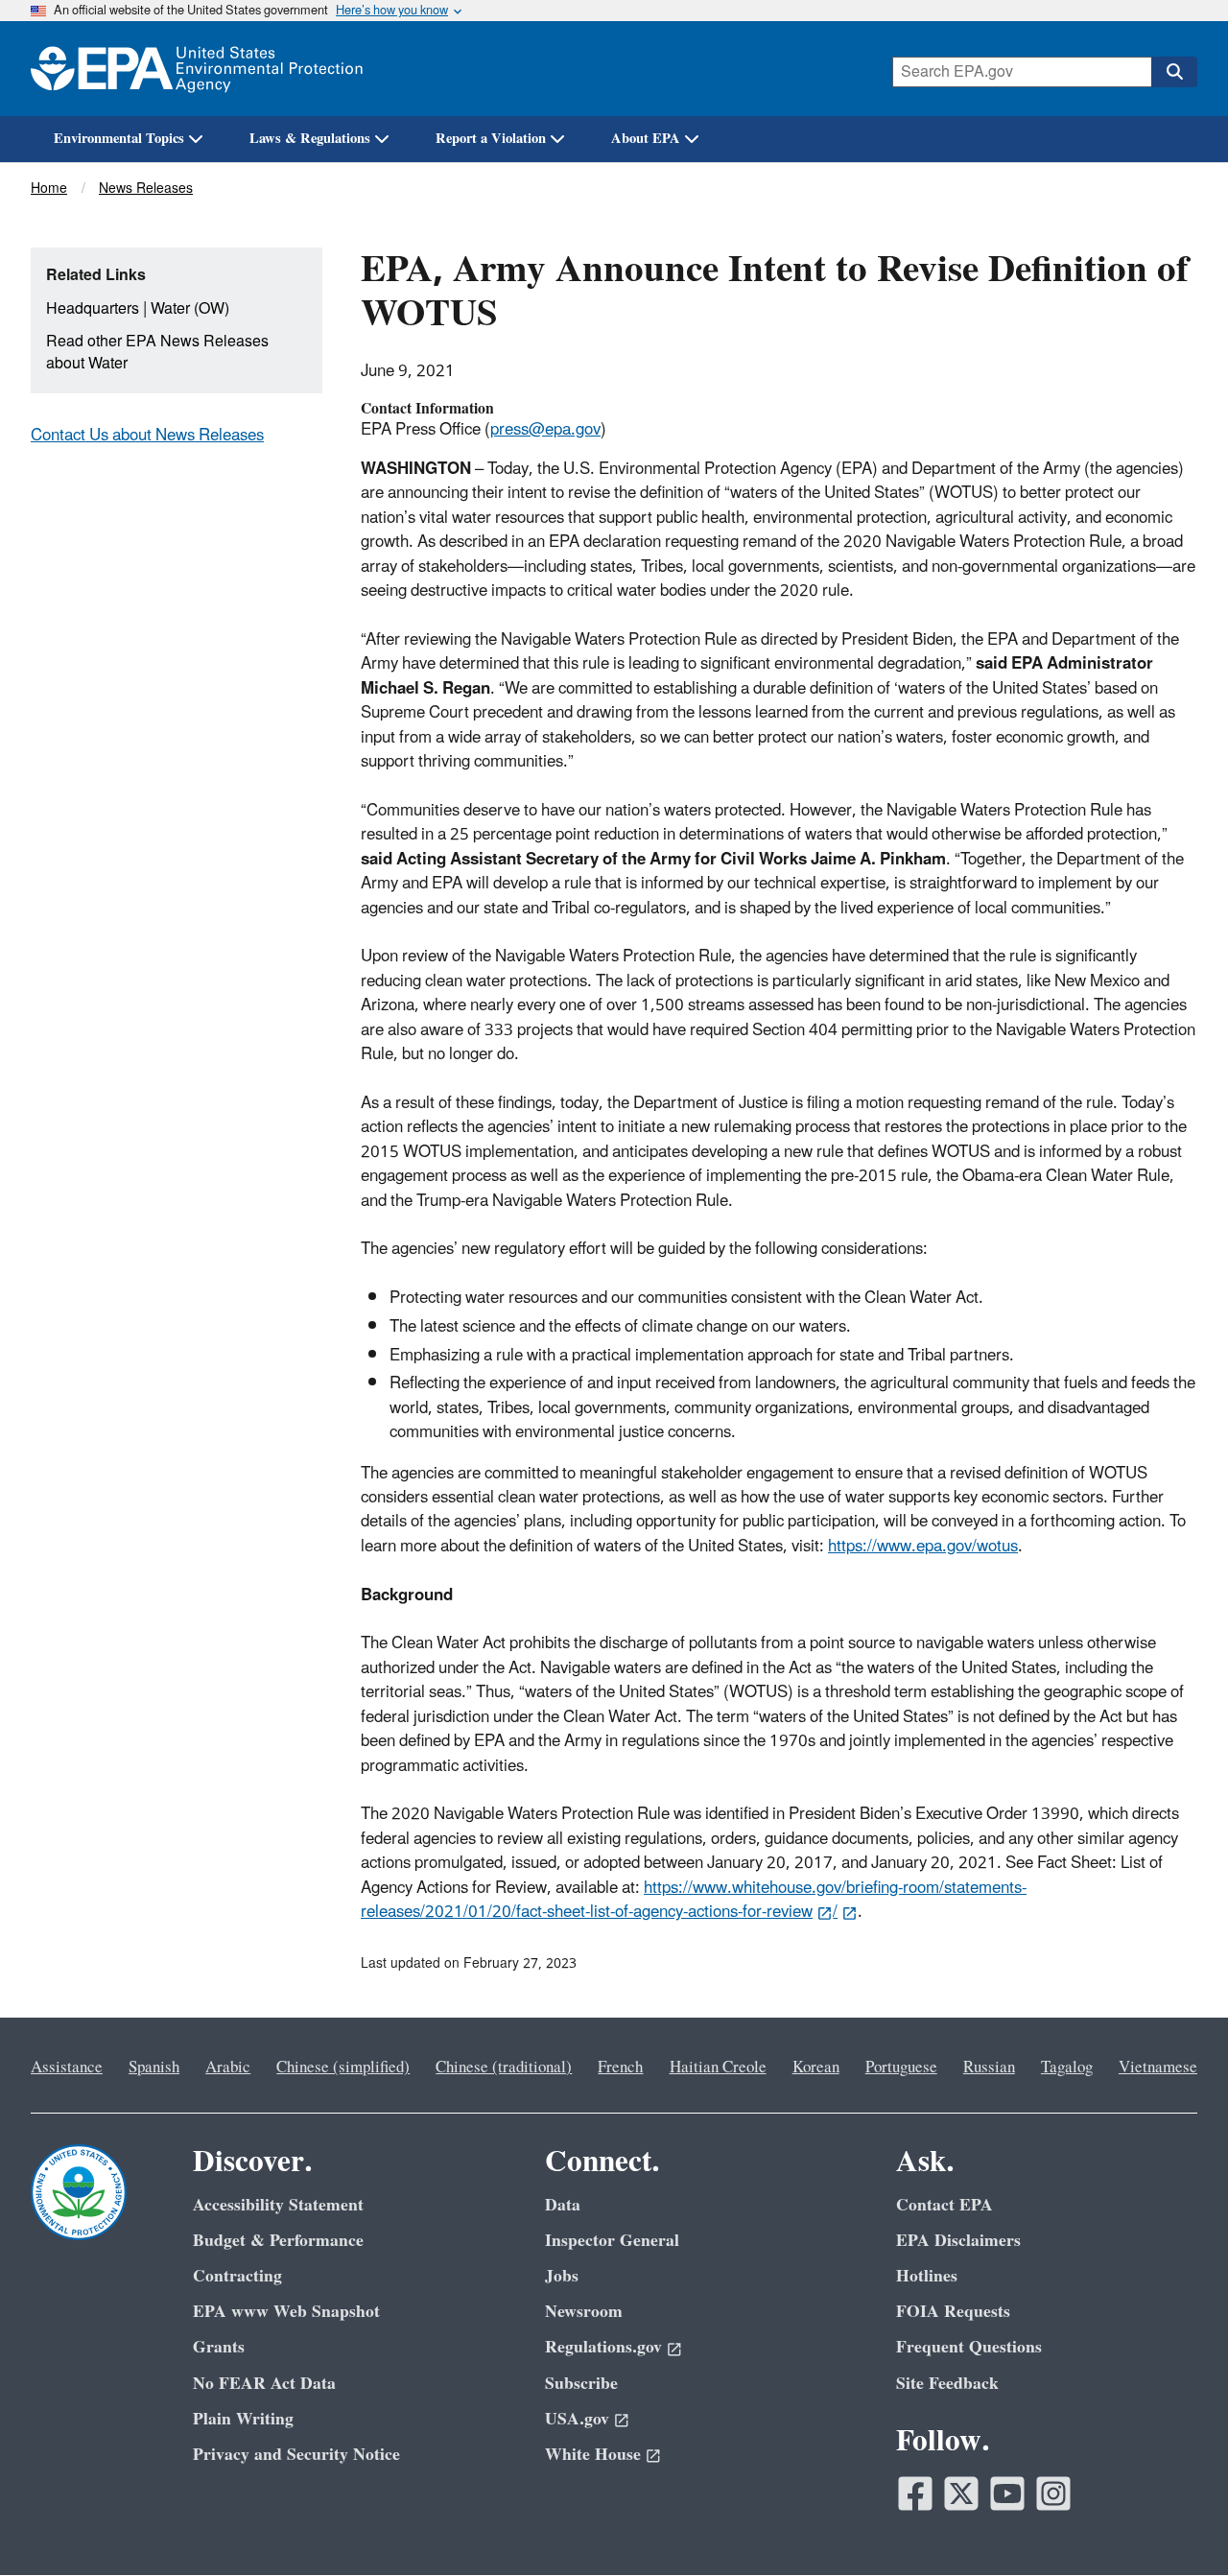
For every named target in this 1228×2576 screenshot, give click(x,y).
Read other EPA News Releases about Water (157, 353)
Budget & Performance (278, 2241)
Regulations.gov (603, 2347)
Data (563, 2205)
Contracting (237, 2276)
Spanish (154, 2068)
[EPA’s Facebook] (915, 2493)
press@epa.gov (545, 430)
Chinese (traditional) (504, 2068)
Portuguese (901, 2068)
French (620, 2068)
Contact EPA (945, 2205)
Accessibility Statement (278, 2205)
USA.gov (577, 2419)
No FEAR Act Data (264, 2384)
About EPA (646, 139)
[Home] (197, 69)
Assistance (67, 2068)
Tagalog (1067, 2068)
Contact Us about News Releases (147, 436)
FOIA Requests (953, 2312)
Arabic (228, 2068)
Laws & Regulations (310, 139)
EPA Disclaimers (958, 2241)
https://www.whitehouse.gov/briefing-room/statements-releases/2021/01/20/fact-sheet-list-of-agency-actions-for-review (694, 1900)
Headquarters (93, 309)
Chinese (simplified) (343, 2068)
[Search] (1174, 72)
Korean (816, 2068)
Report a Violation (491, 139)
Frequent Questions (969, 2347)
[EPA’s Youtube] (1007, 2493)
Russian (989, 2068)
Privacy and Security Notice (296, 2455)
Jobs (562, 2276)
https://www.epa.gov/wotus (923, 1547)
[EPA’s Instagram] (1053, 2493)
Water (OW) (190, 309)
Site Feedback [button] (947, 2384)
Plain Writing (243, 2419)
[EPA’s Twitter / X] (961, 2493)
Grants (219, 2347)
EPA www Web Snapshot (286, 2312)
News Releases (146, 189)
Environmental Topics (119, 139)
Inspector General (612, 2241)
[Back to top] (1175, 2523)
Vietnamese (1158, 2068)
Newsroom (584, 2312)
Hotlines (927, 2276)
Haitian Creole (718, 2068)
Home (49, 189)
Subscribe (581, 2384)
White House (593, 2455)
